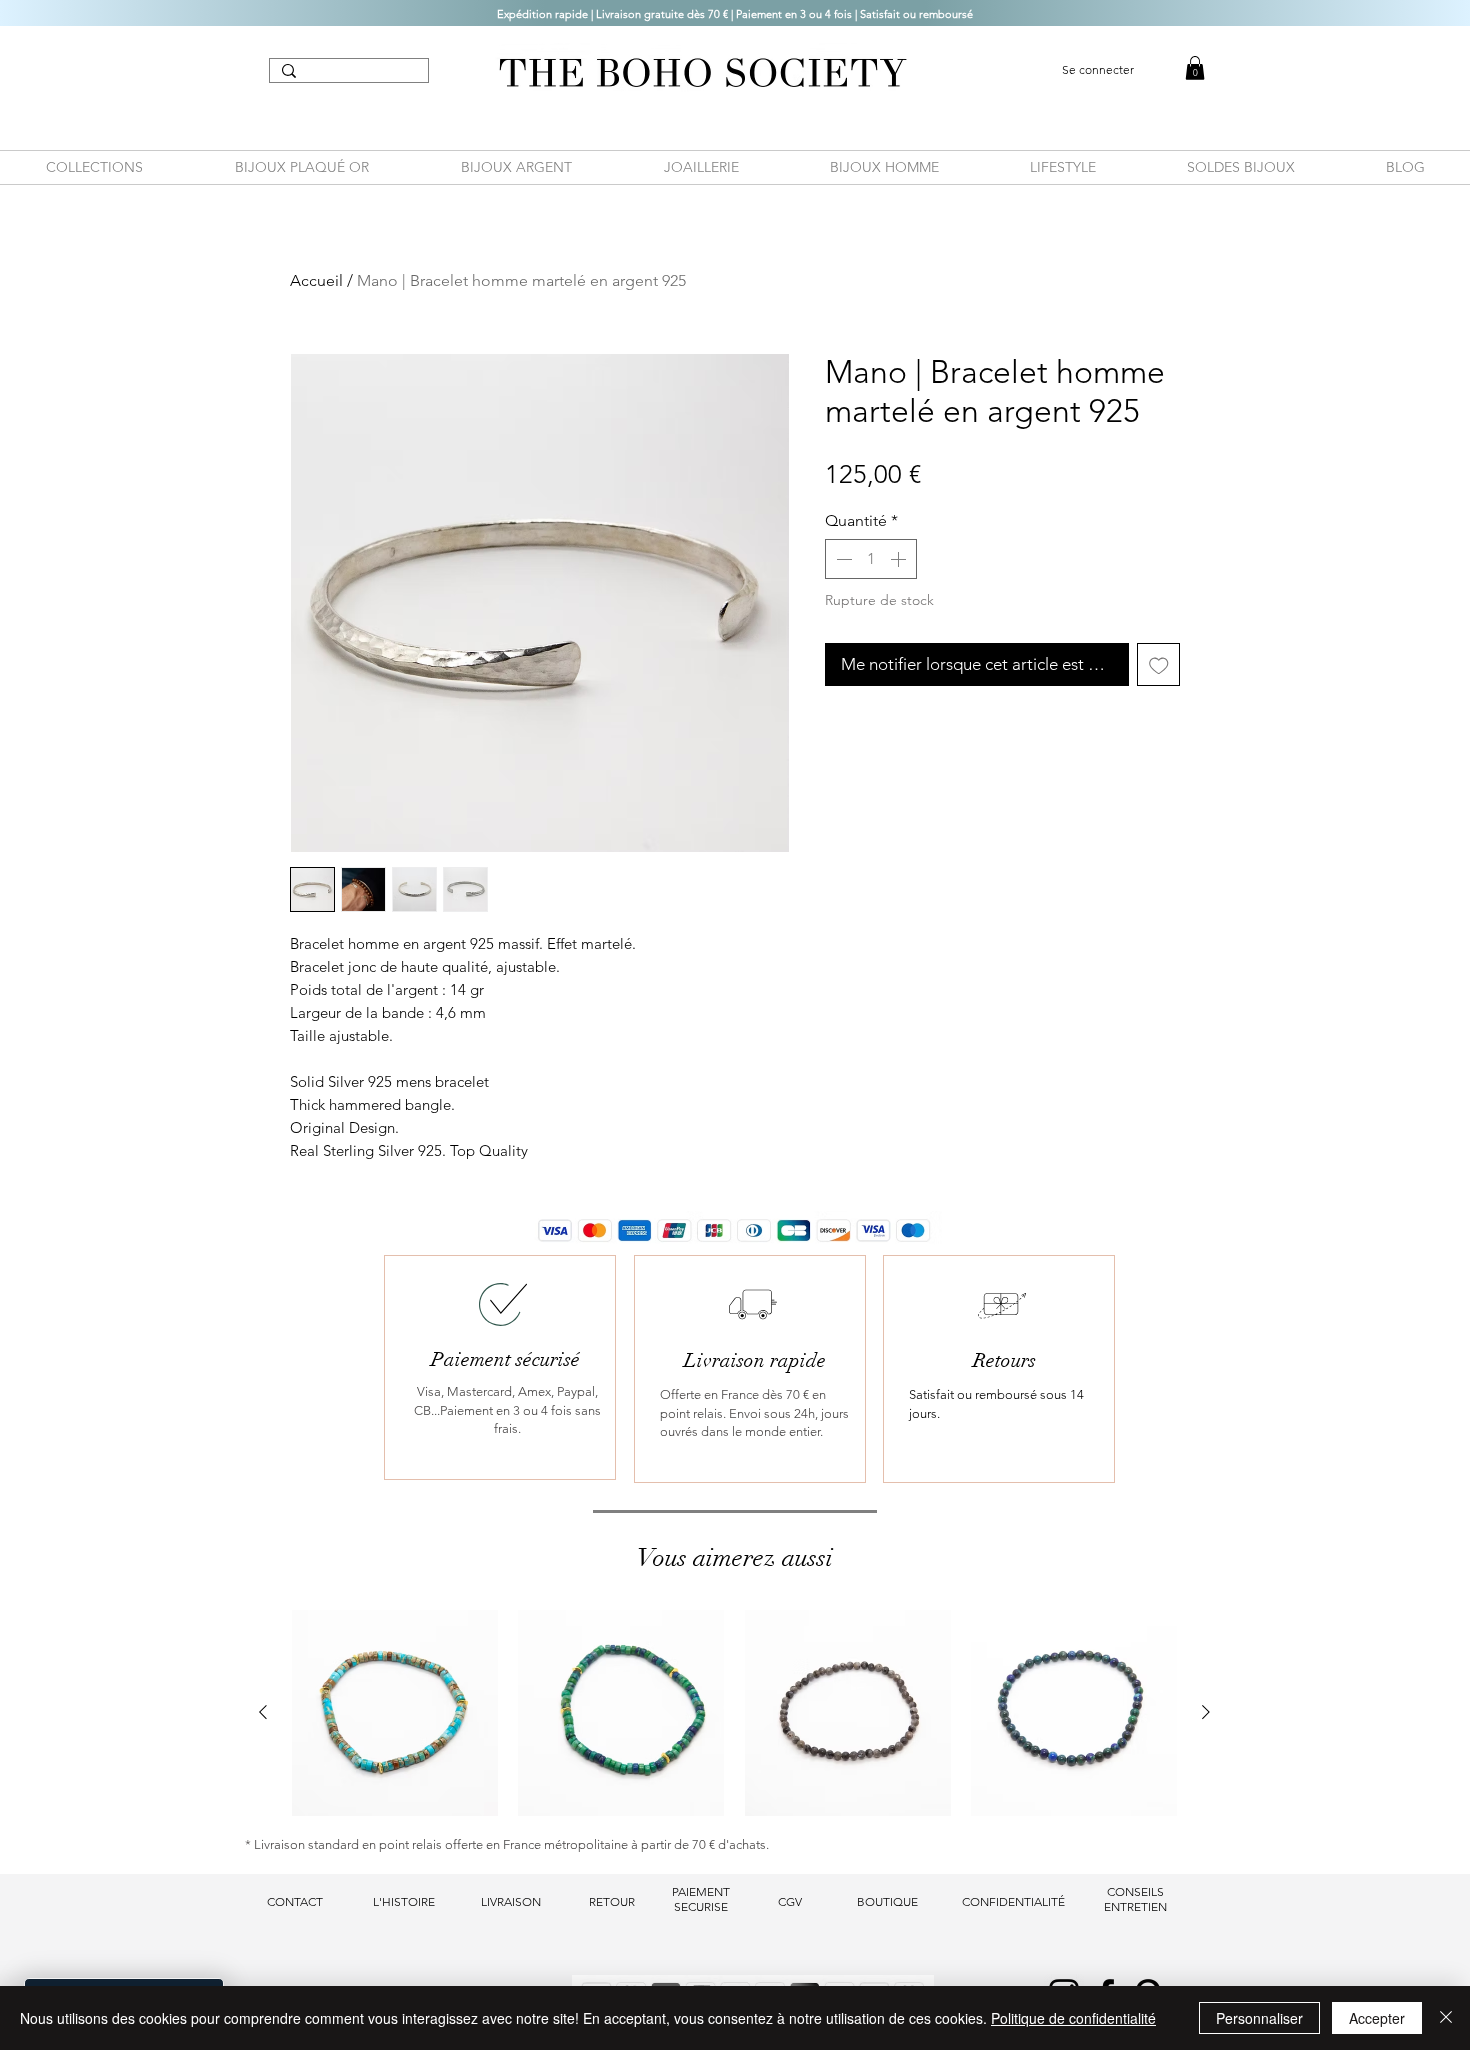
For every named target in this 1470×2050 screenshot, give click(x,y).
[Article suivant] (1206, 1712)
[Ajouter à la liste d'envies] (1159, 665)
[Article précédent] (263, 1712)
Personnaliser (1259, 2018)
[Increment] (900, 559)
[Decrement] (842, 559)
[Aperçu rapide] (395, 1713)
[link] (1195, 68)
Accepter (1377, 2018)
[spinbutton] (871, 559)
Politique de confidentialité (1073, 2018)
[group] (734, 1713)
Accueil (316, 280)
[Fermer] (1446, 2018)
